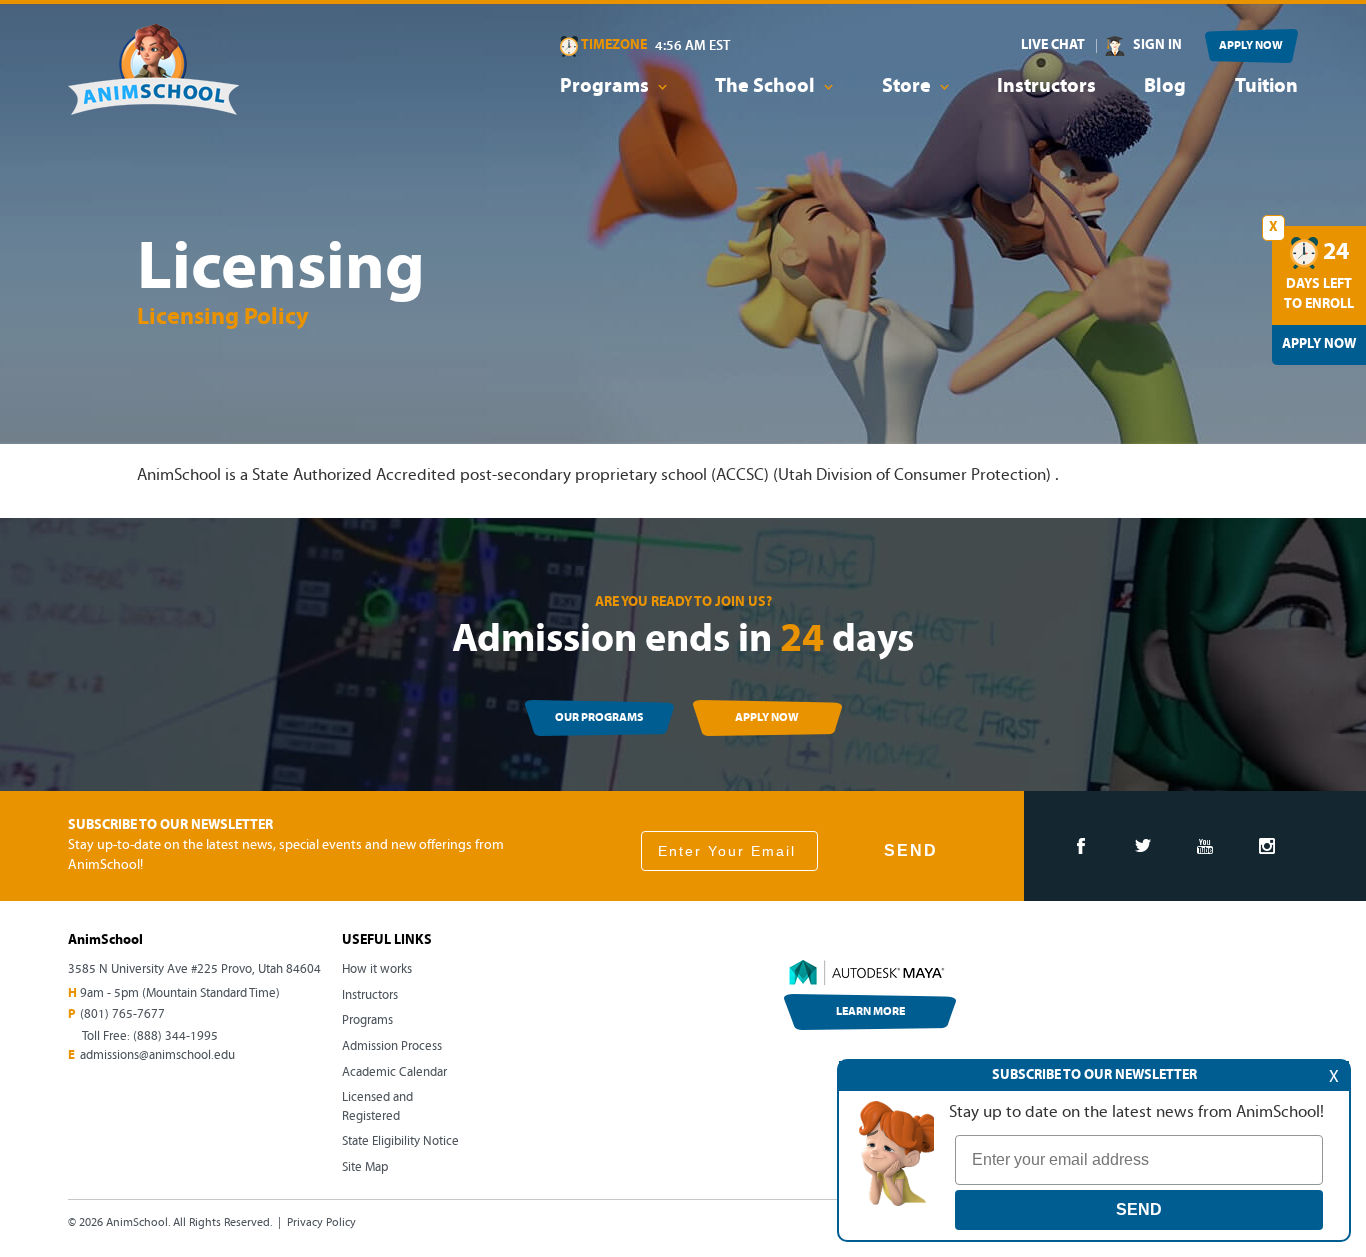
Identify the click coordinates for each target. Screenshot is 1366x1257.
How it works (377, 969)
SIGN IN (1157, 45)
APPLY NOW (1251, 46)
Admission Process (392, 1046)
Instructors (1046, 87)
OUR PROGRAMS (599, 718)
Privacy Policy (321, 1223)
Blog (1165, 87)
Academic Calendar (394, 1072)
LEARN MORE (870, 1012)
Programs (367, 1020)
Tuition (1266, 87)
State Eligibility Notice (400, 1141)
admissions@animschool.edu (157, 1055)
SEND (911, 850)
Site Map (365, 1167)
